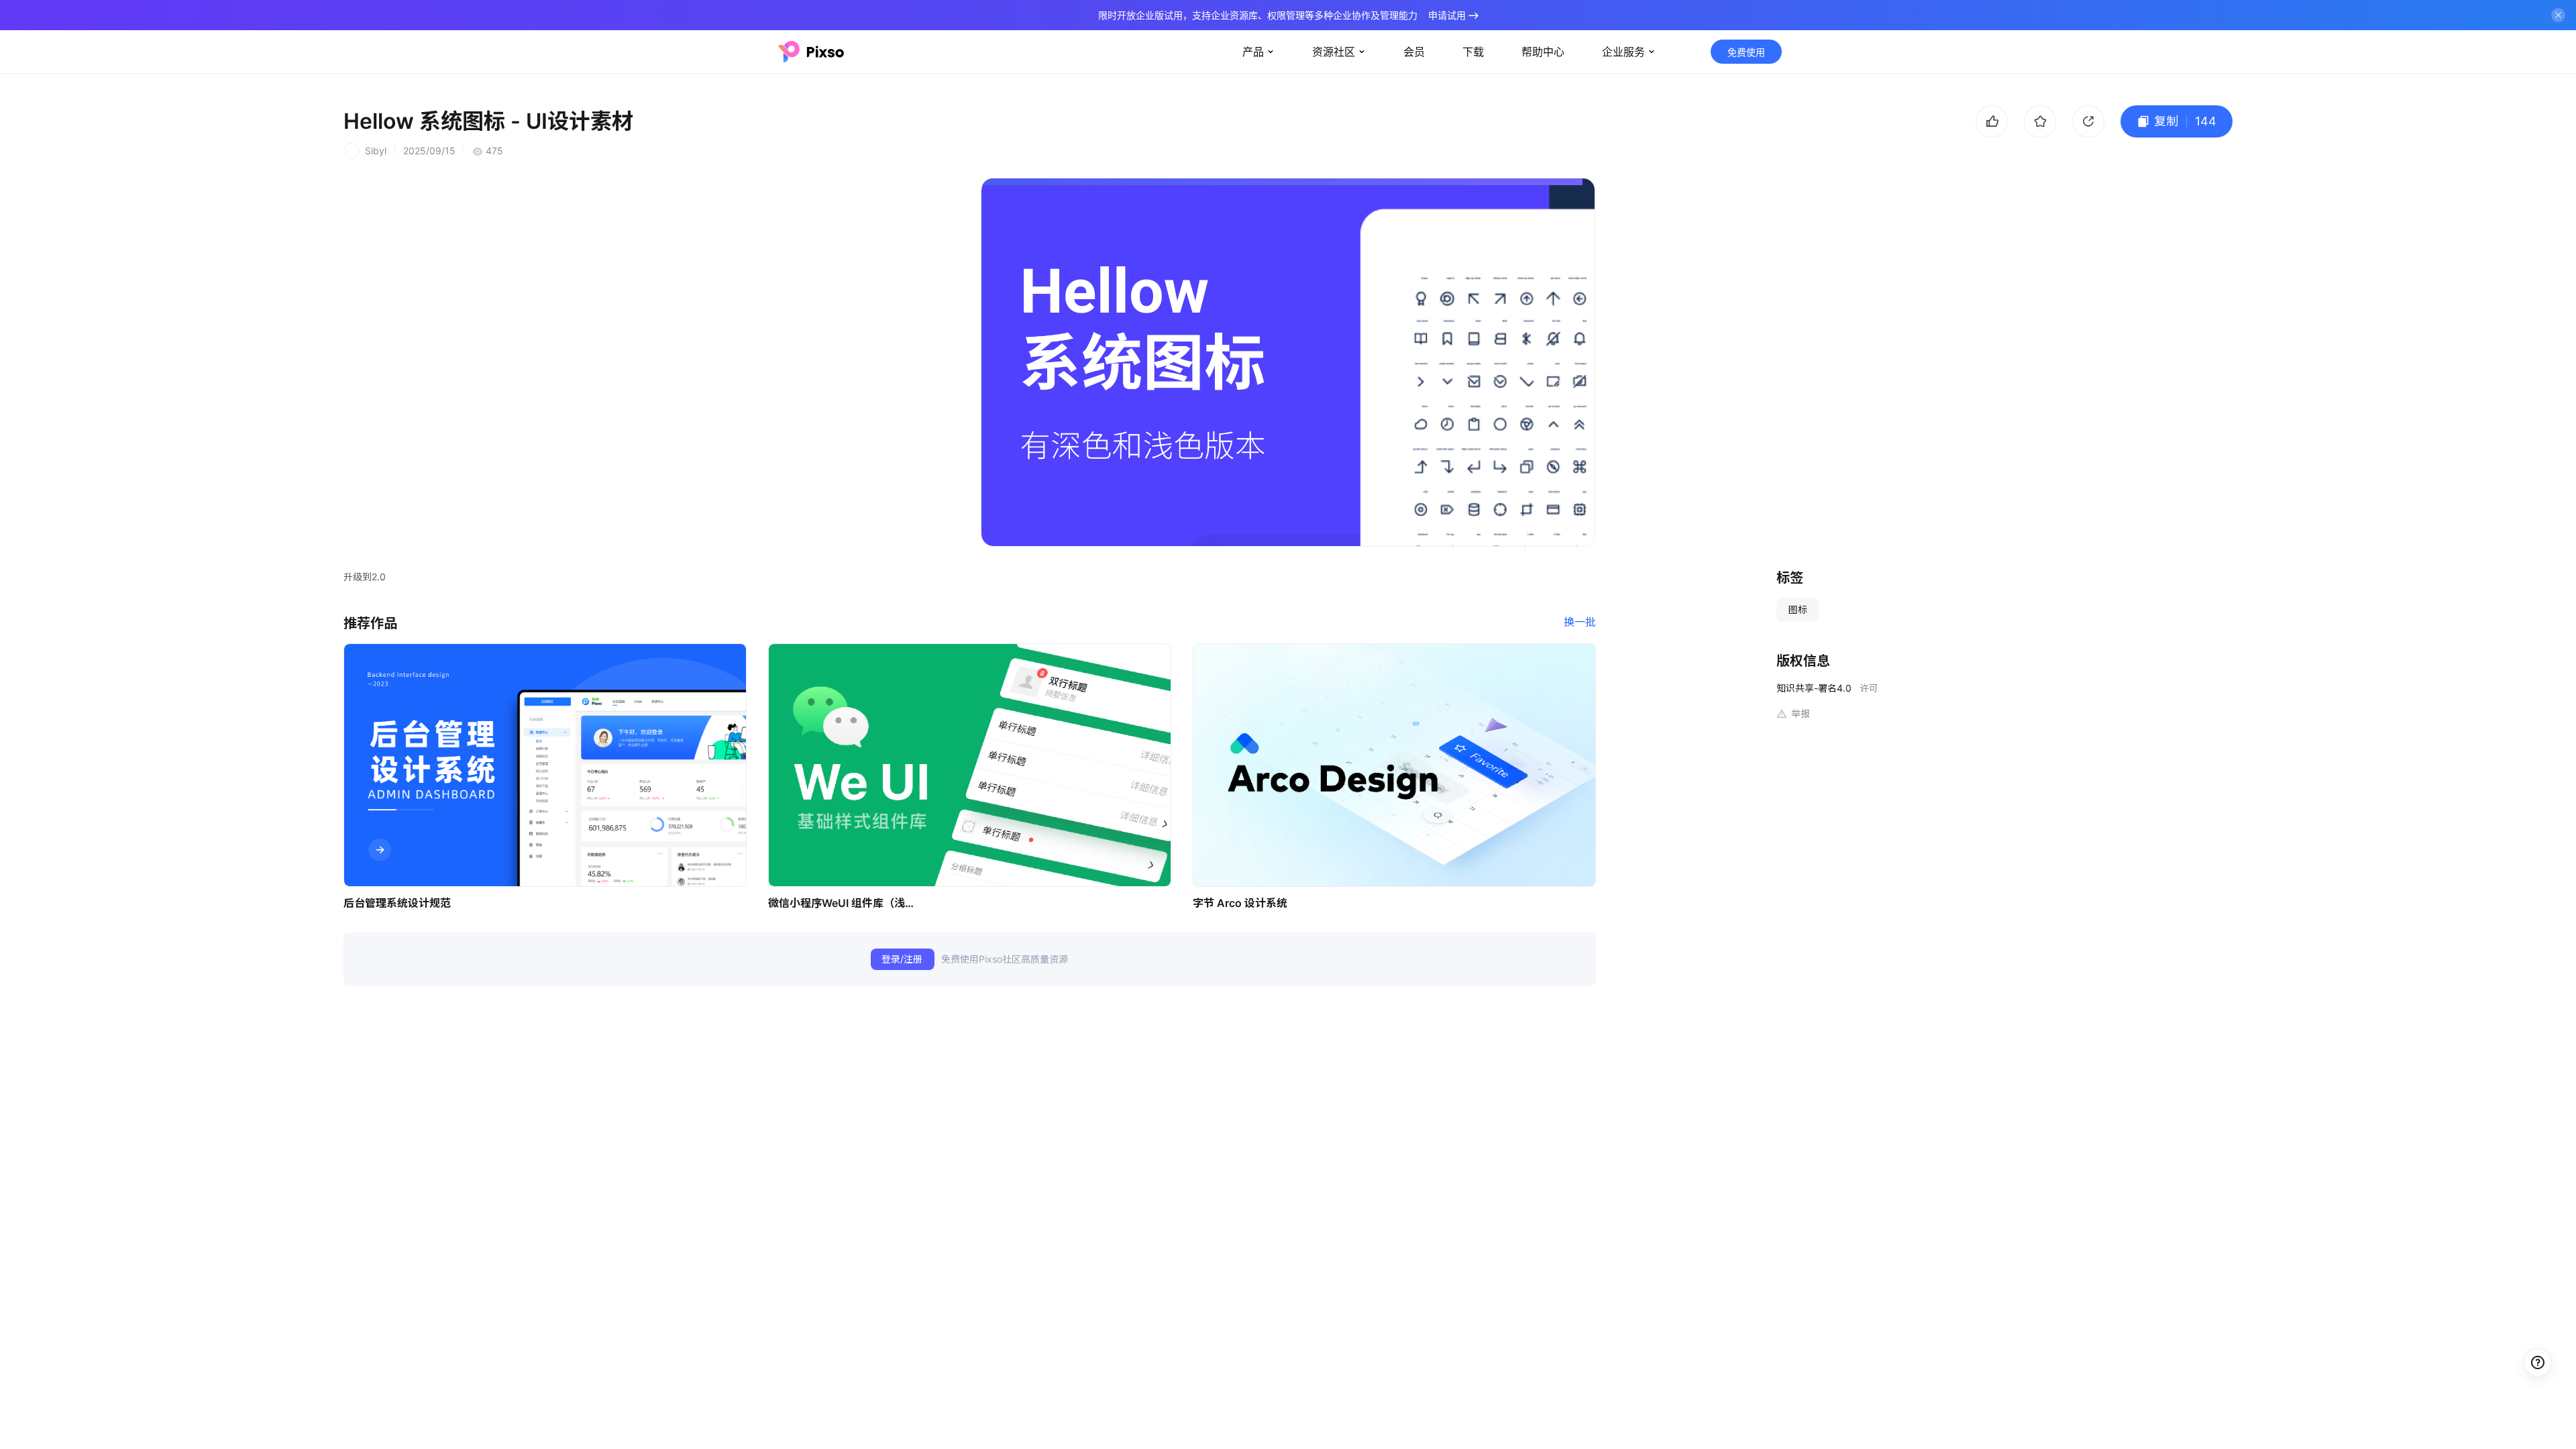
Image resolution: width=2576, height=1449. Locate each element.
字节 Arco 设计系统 (1240, 903)
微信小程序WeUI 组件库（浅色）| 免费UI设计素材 (845, 903)
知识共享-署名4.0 (1814, 688)
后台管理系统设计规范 (397, 903)
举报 (1801, 713)
